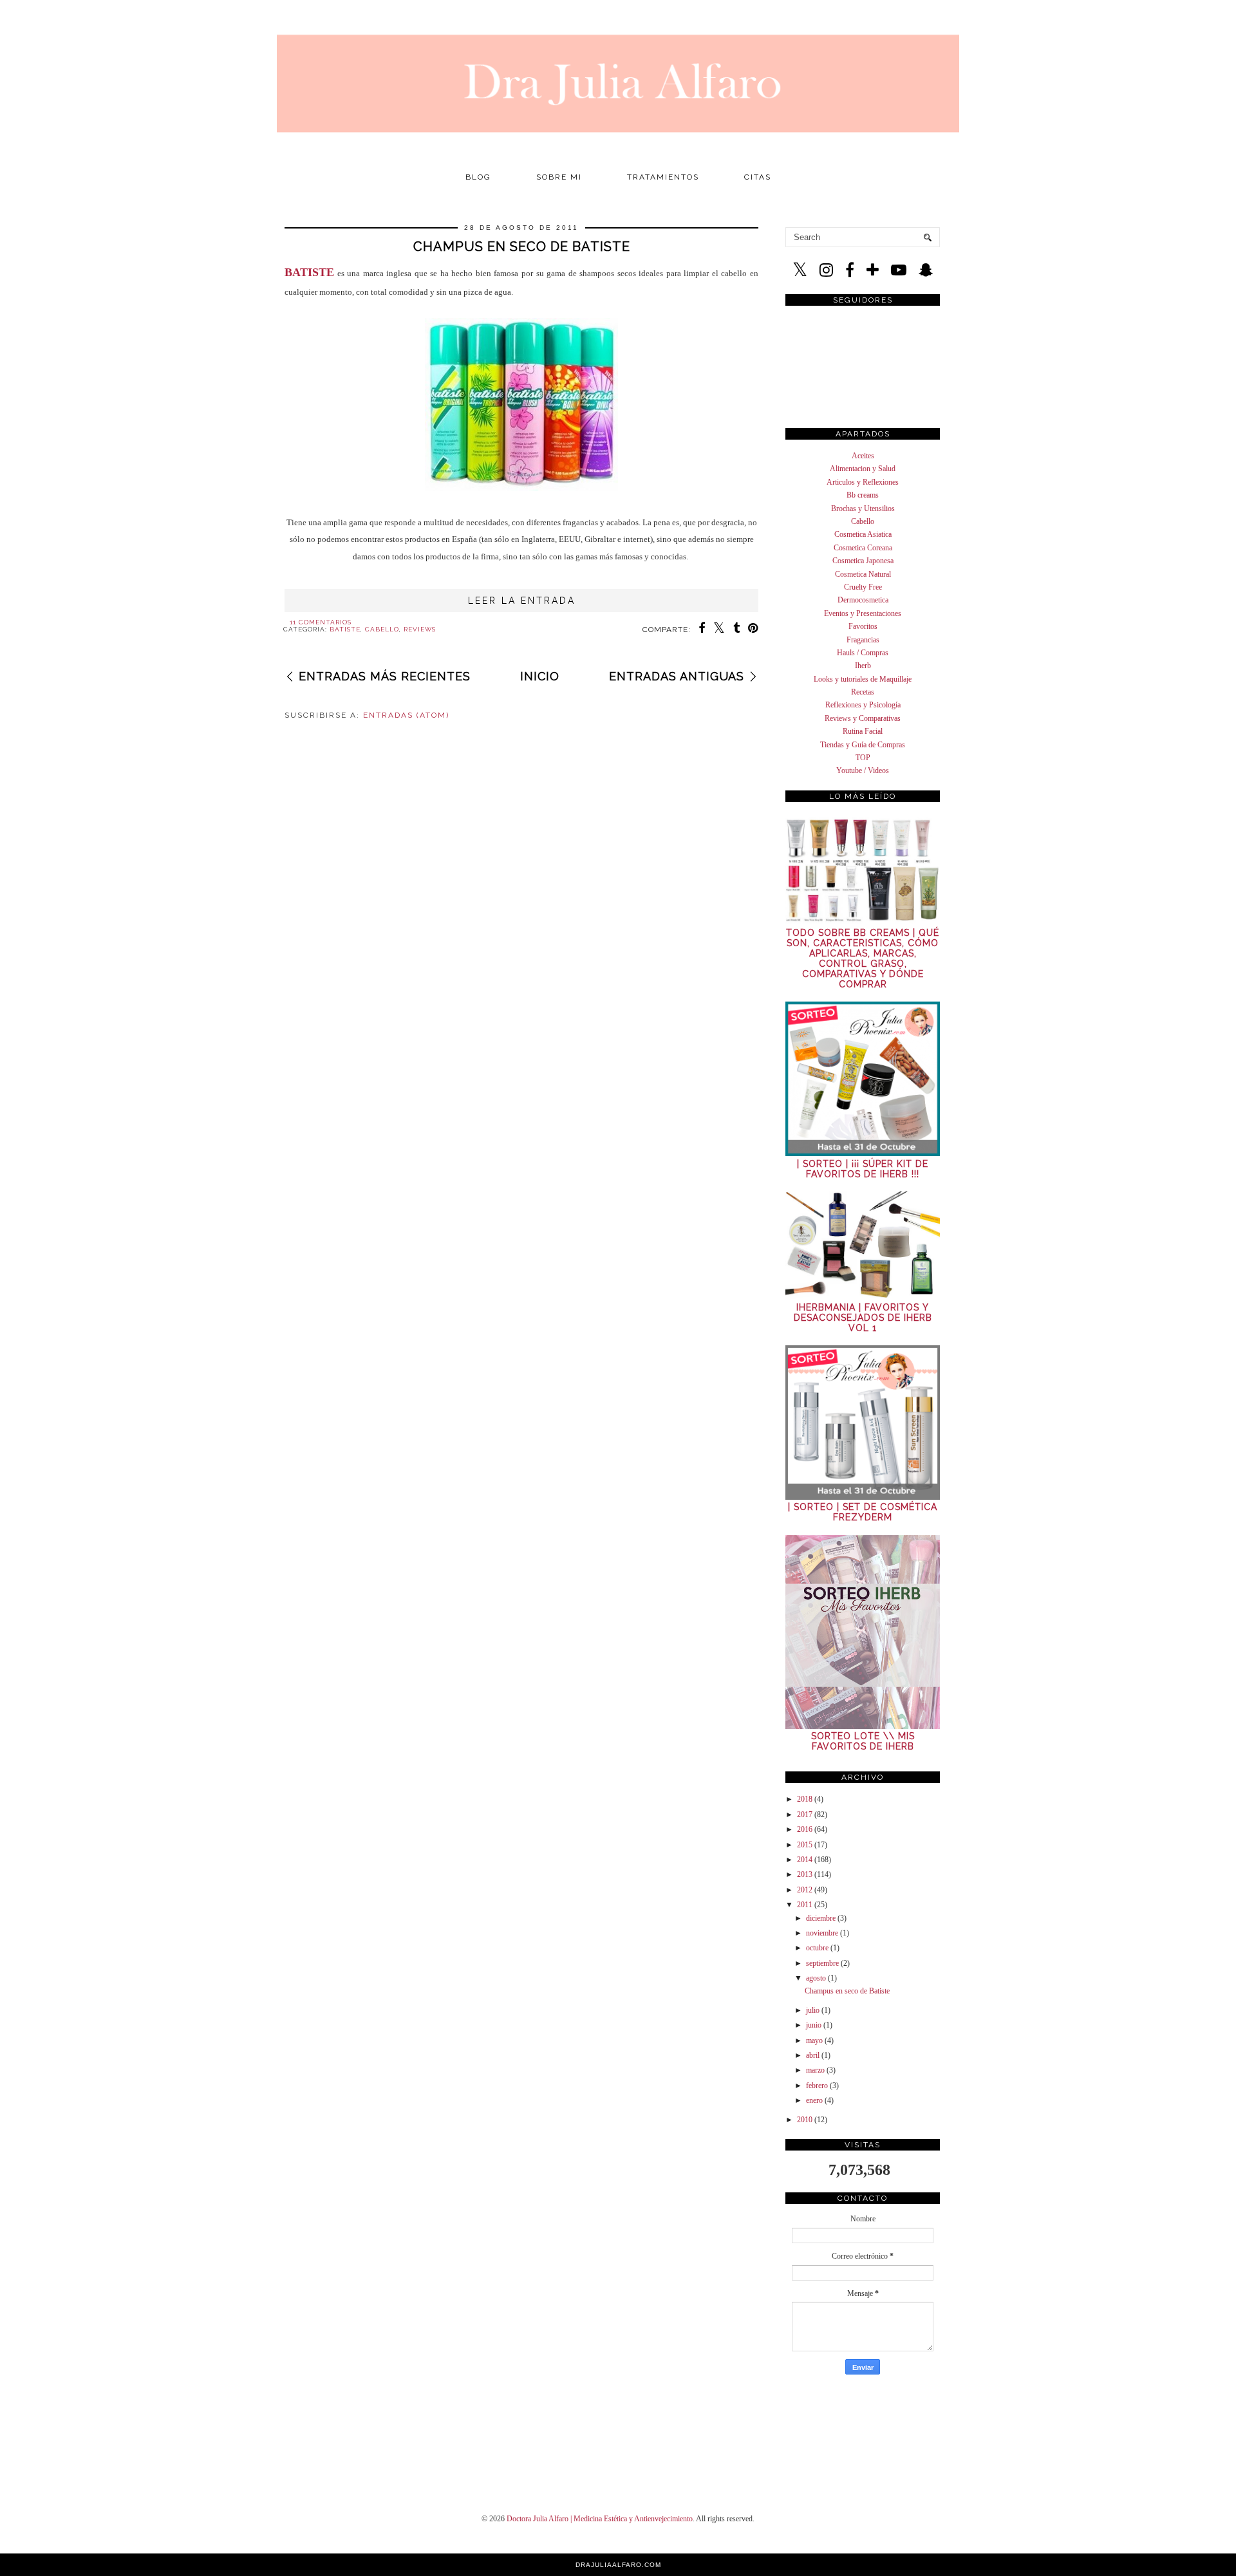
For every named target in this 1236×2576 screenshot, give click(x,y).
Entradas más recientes (385, 676)
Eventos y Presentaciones (863, 613)
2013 (805, 1874)
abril (813, 2055)
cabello (382, 629)
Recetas (863, 692)
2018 (805, 1799)
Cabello (863, 521)
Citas (758, 177)
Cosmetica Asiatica (863, 534)
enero (814, 2100)
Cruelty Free (863, 587)
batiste (345, 629)
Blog (478, 177)
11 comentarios (321, 622)
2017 (805, 1815)
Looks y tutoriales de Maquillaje (863, 679)
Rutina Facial (863, 731)
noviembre (822, 1933)
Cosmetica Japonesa (863, 561)
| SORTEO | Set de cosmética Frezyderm (863, 1512)
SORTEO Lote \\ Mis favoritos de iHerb (863, 1741)
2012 (805, 1890)
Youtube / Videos (863, 770)
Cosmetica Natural (863, 574)
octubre (817, 1948)
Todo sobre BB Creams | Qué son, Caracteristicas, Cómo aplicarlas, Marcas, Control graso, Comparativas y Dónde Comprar (863, 958)
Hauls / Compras (863, 653)
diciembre (821, 1918)
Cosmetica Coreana (863, 548)
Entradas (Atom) (406, 715)
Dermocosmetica (863, 600)
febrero (817, 2086)
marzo (815, 2070)
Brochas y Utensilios (863, 509)
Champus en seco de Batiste (522, 247)
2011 (805, 1905)
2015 (805, 1845)
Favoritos (863, 626)
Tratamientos (663, 177)
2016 (805, 1829)
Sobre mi (559, 177)
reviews (420, 629)
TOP (863, 758)
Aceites (863, 456)
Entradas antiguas (677, 676)
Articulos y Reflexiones (863, 482)
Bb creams (863, 495)
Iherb (863, 666)
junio (814, 2025)
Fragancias (863, 640)
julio (813, 2010)
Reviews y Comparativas (863, 718)
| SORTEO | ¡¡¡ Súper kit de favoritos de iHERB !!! (863, 1169)
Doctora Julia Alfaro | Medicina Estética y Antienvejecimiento (600, 2519)
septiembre (822, 1963)
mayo (814, 2040)
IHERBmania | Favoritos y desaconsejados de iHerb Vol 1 (863, 1318)
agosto (816, 1978)
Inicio (540, 676)
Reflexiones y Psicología (863, 705)
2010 (805, 2120)
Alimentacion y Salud (863, 469)
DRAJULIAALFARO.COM (618, 2565)
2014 (805, 1860)
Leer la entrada (522, 601)
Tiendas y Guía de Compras (863, 745)
